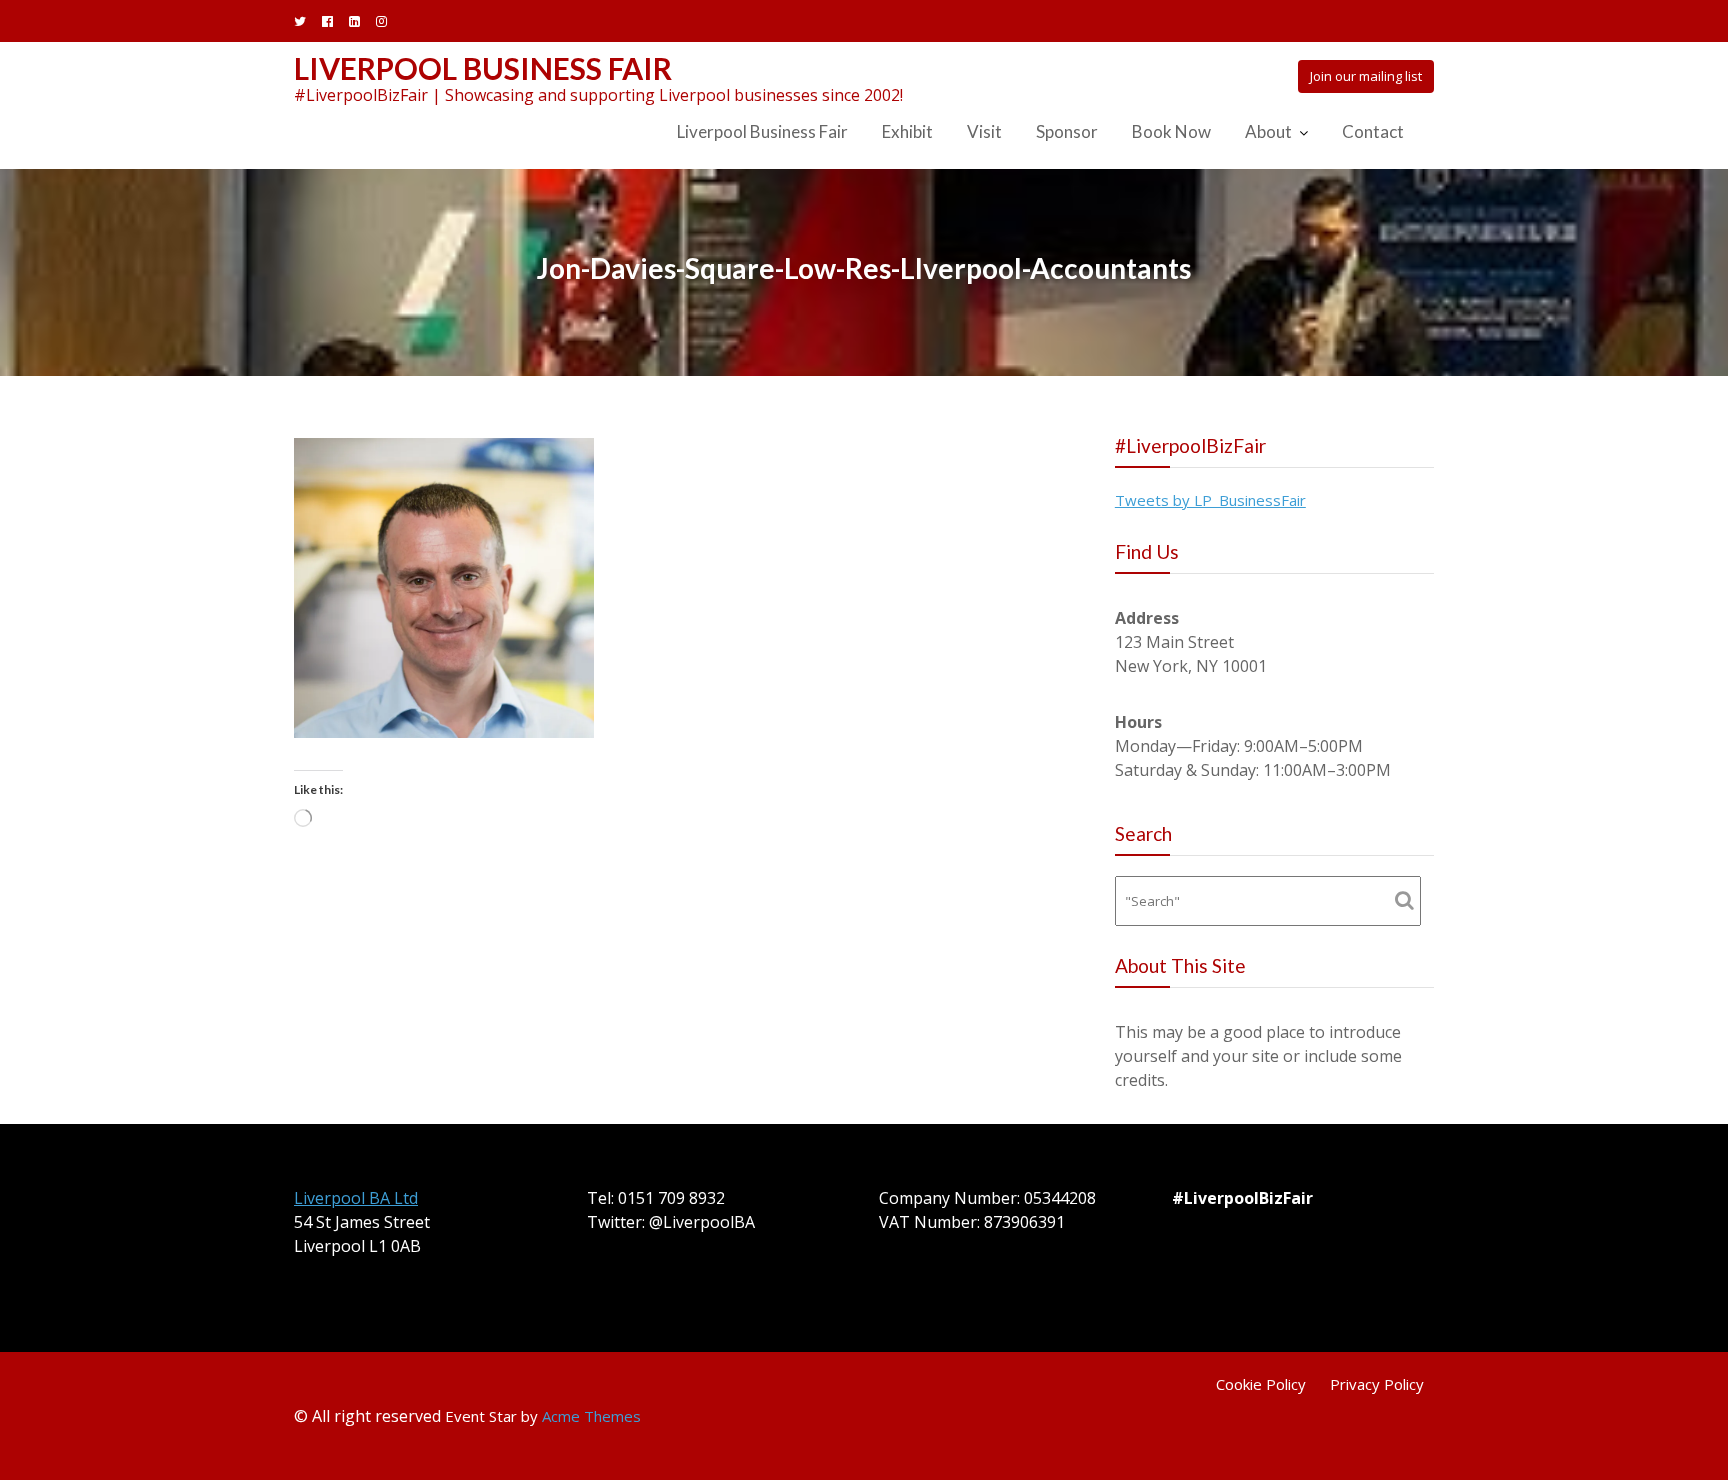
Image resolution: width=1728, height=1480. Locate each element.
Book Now (1171, 131)
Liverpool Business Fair (483, 68)
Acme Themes (591, 1416)
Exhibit (907, 131)
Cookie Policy (1261, 1384)
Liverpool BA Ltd (356, 1198)
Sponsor (1067, 131)
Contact (1373, 131)
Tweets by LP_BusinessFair (1210, 500)
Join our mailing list (1366, 76)
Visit (984, 131)
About (1268, 131)
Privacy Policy (1377, 1384)
